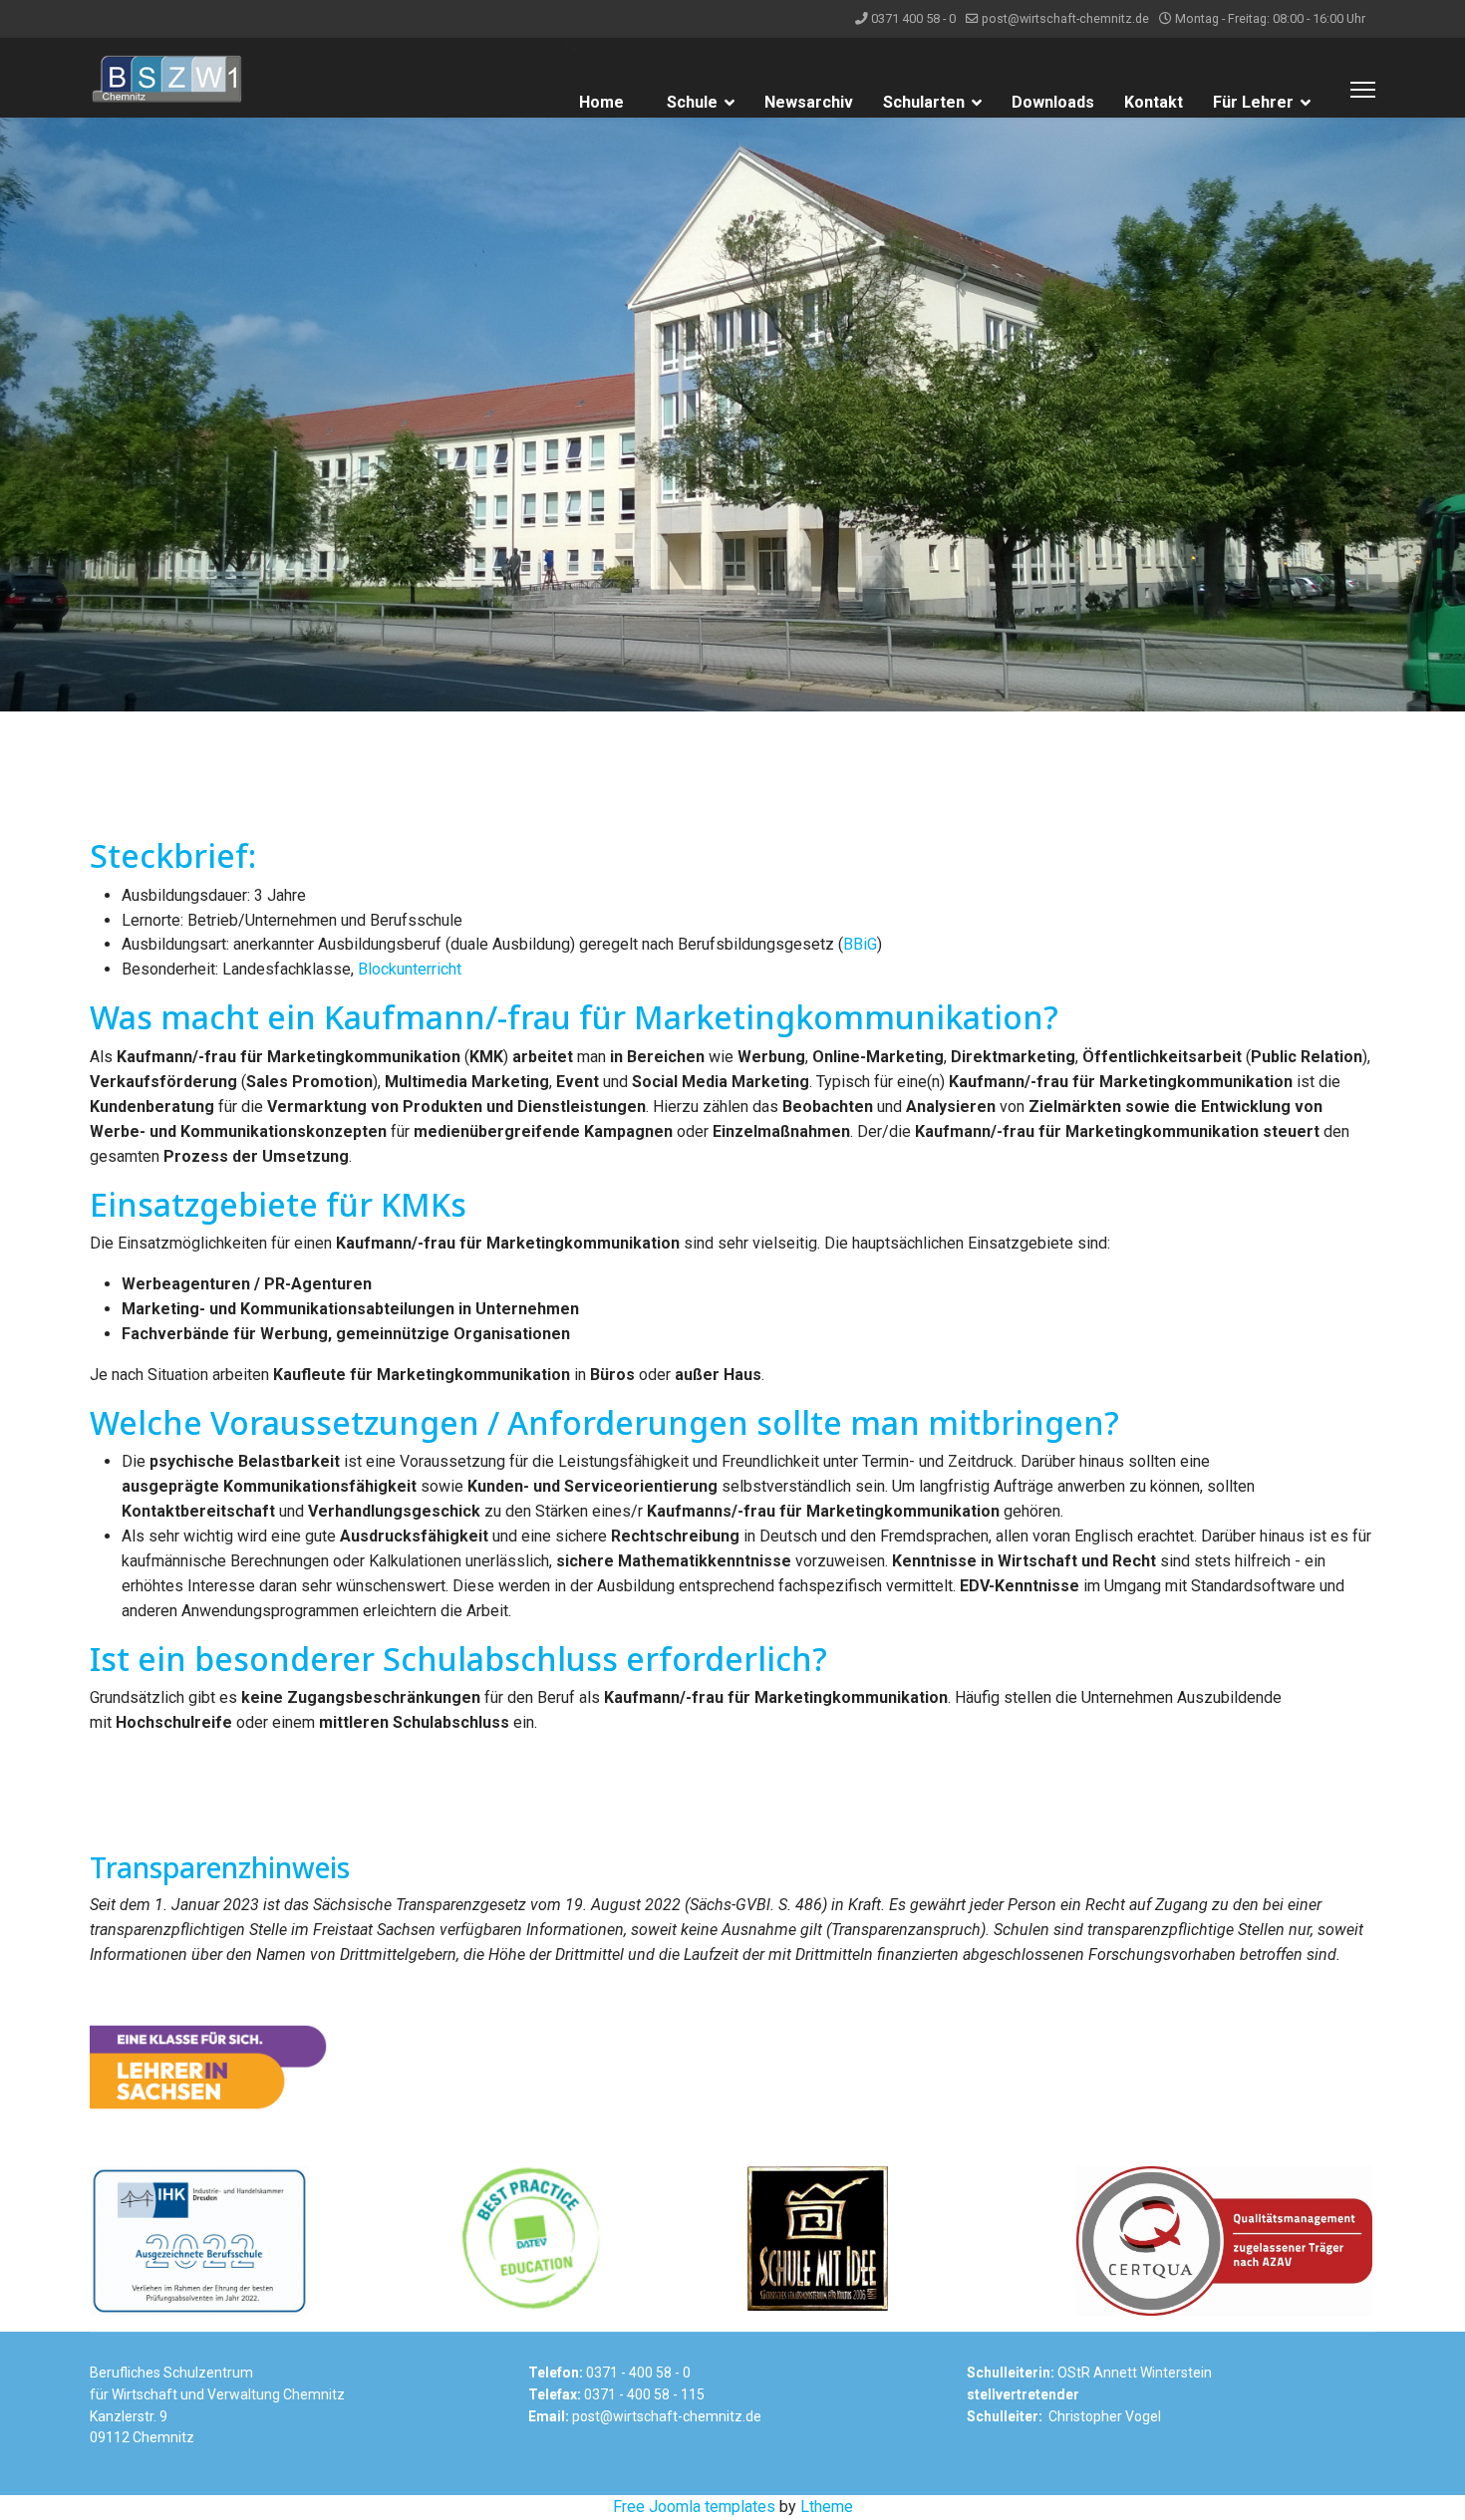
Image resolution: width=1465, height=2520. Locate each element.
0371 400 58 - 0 (913, 18)
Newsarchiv (809, 102)
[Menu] (1363, 90)
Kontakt (1154, 102)
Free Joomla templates (694, 2507)
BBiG (860, 944)
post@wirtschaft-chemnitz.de (1065, 18)
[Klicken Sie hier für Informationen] (732, 2067)
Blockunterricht (410, 969)
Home (601, 102)
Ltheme (827, 2507)
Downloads (1053, 102)
